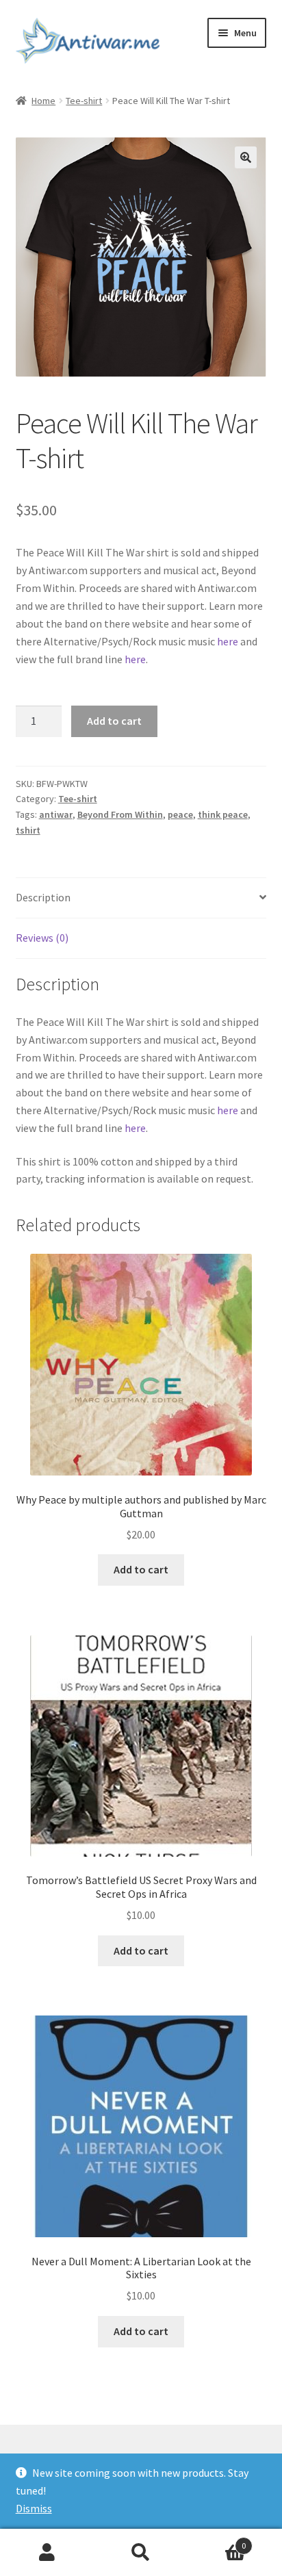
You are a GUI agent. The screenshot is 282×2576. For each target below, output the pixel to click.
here (228, 641)
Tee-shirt (84, 101)
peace (180, 814)
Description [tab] (43, 897)
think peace (223, 814)
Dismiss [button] (34, 2508)
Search (141, 2553)
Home (43, 101)
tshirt (28, 830)
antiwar (56, 814)
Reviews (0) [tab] (42, 938)
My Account (47, 2553)
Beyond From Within (120, 814)
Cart (217, 2541)
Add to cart (114, 721)
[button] (246, 157)
